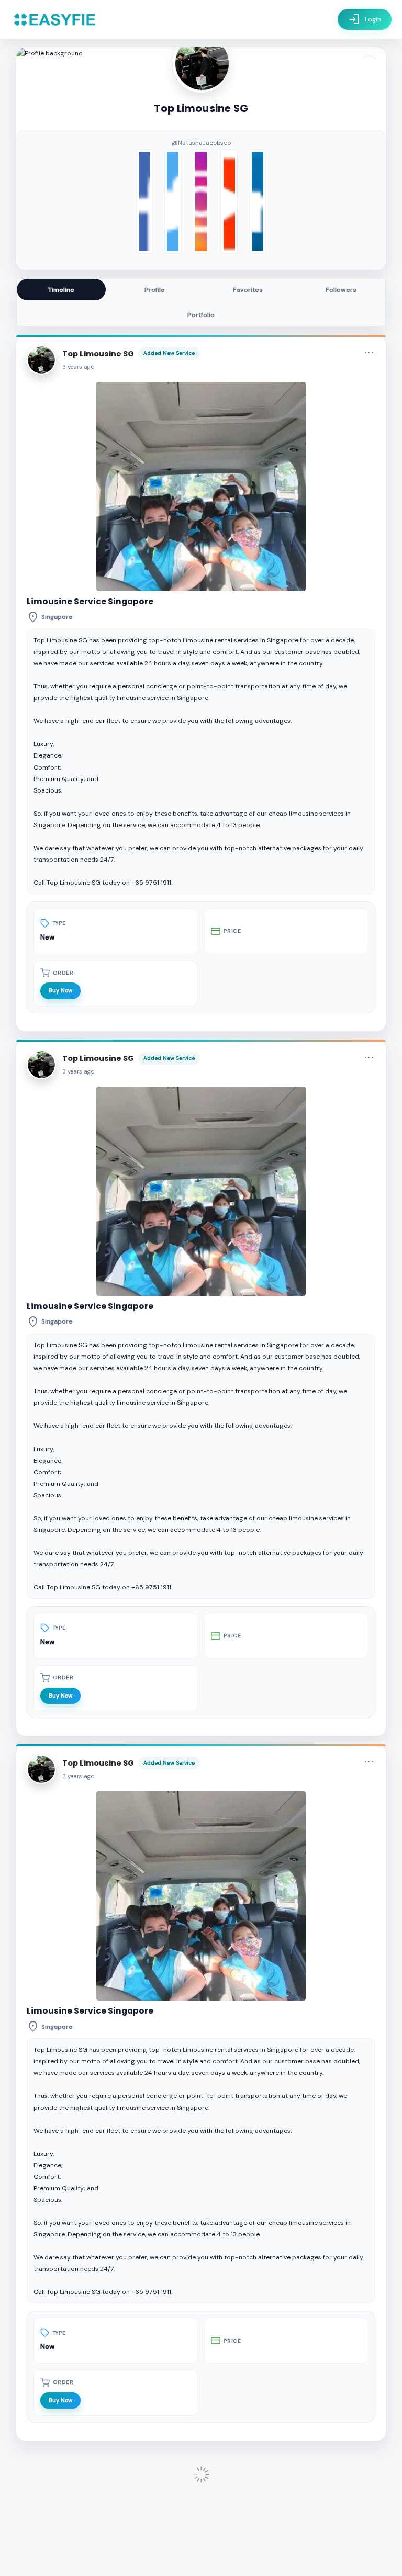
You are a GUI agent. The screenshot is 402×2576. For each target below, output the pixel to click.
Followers (341, 290)
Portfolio (201, 315)
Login (365, 19)
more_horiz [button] (369, 353)
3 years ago (79, 367)
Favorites (248, 290)
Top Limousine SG (98, 354)
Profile (155, 290)
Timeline (61, 290)
